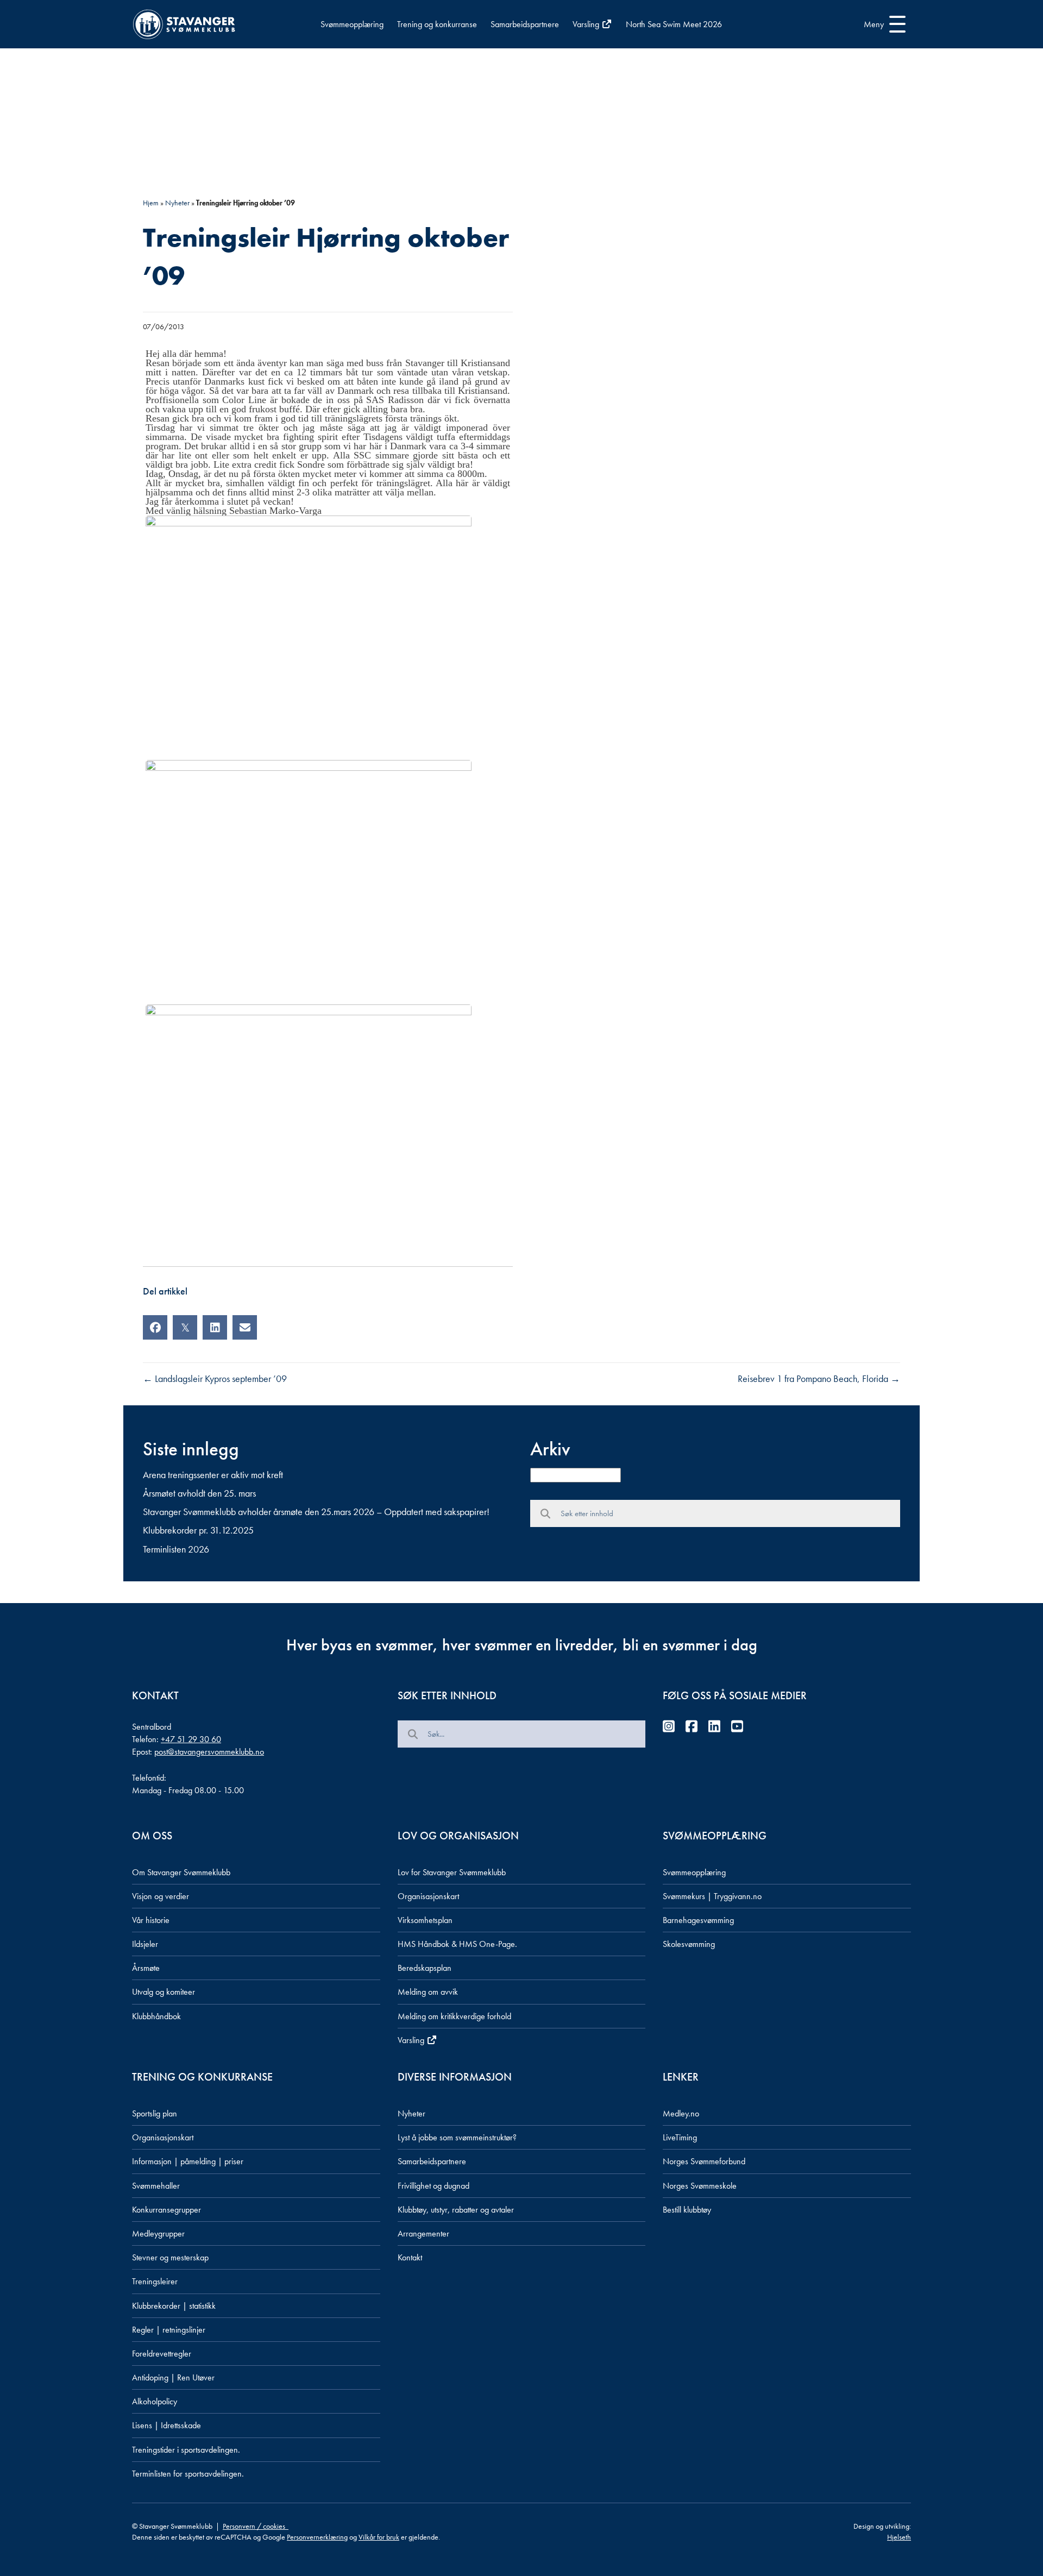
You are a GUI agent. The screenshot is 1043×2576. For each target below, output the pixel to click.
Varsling (587, 24)
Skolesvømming (689, 1944)
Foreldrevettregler (162, 2354)
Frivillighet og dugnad (433, 2186)
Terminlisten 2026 (176, 1549)
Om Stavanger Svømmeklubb (181, 1872)
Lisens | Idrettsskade (166, 2425)
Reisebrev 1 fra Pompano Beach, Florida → (819, 1378)
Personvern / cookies (256, 2526)
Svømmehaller (156, 2186)
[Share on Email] (245, 1327)
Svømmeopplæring (352, 24)
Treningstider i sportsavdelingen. (186, 2450)
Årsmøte (146, 1968)
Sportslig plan (155, 2113)
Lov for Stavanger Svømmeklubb (452, 1872)
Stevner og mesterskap (170, 2257)
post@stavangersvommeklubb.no (209, 1752)
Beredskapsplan (425, 1968)
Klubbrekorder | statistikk (174, 2306)
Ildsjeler (145, 1944)
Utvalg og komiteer (164, 1992)
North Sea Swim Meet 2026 (674, 24)
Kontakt (410, 2257)
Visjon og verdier (161, 1896)
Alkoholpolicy (155, 2401)
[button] (882, 24)
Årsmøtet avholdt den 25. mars (199, 1493)
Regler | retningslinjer (169, 2330)
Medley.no (681, 2113)
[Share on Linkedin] (215, 1327)
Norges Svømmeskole (700, 2186)
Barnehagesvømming (698, 1920)
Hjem (151, 203)
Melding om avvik (428, 1992)
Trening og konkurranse (437, 24)
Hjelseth (899, 2537)
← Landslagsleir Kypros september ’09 (215, 1378)
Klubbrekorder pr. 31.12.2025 (198, 1530)
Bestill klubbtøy (687, 2210)
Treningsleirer (155, 2281)
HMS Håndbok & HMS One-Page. (457, 1944)
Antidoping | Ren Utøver (173, 2377)
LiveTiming (680, 2137)
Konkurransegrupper (166, 2210)
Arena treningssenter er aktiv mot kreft (213, 1475)
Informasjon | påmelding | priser (188, 2161)
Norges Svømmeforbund (704, 2161)
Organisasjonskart (428, 1896)
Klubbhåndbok (156, 2016)
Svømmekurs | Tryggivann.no (712, 1896)
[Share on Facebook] (155, 1327)
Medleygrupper (158, 2233)
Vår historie (151, 1920)
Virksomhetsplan (425, 1920)
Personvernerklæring (317, 2537)
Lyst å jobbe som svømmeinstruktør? (457, 2137)
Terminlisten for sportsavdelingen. (188, 2474)
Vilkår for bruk (379, 2537)
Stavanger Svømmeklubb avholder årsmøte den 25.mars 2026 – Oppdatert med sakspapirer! (316, 1512)
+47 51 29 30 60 (191, 1739)
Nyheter (177, 203)
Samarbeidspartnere (525, 24)
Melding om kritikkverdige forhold (454, 2016)
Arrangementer (423, 2233)
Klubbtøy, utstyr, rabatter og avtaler (456, 2210)
